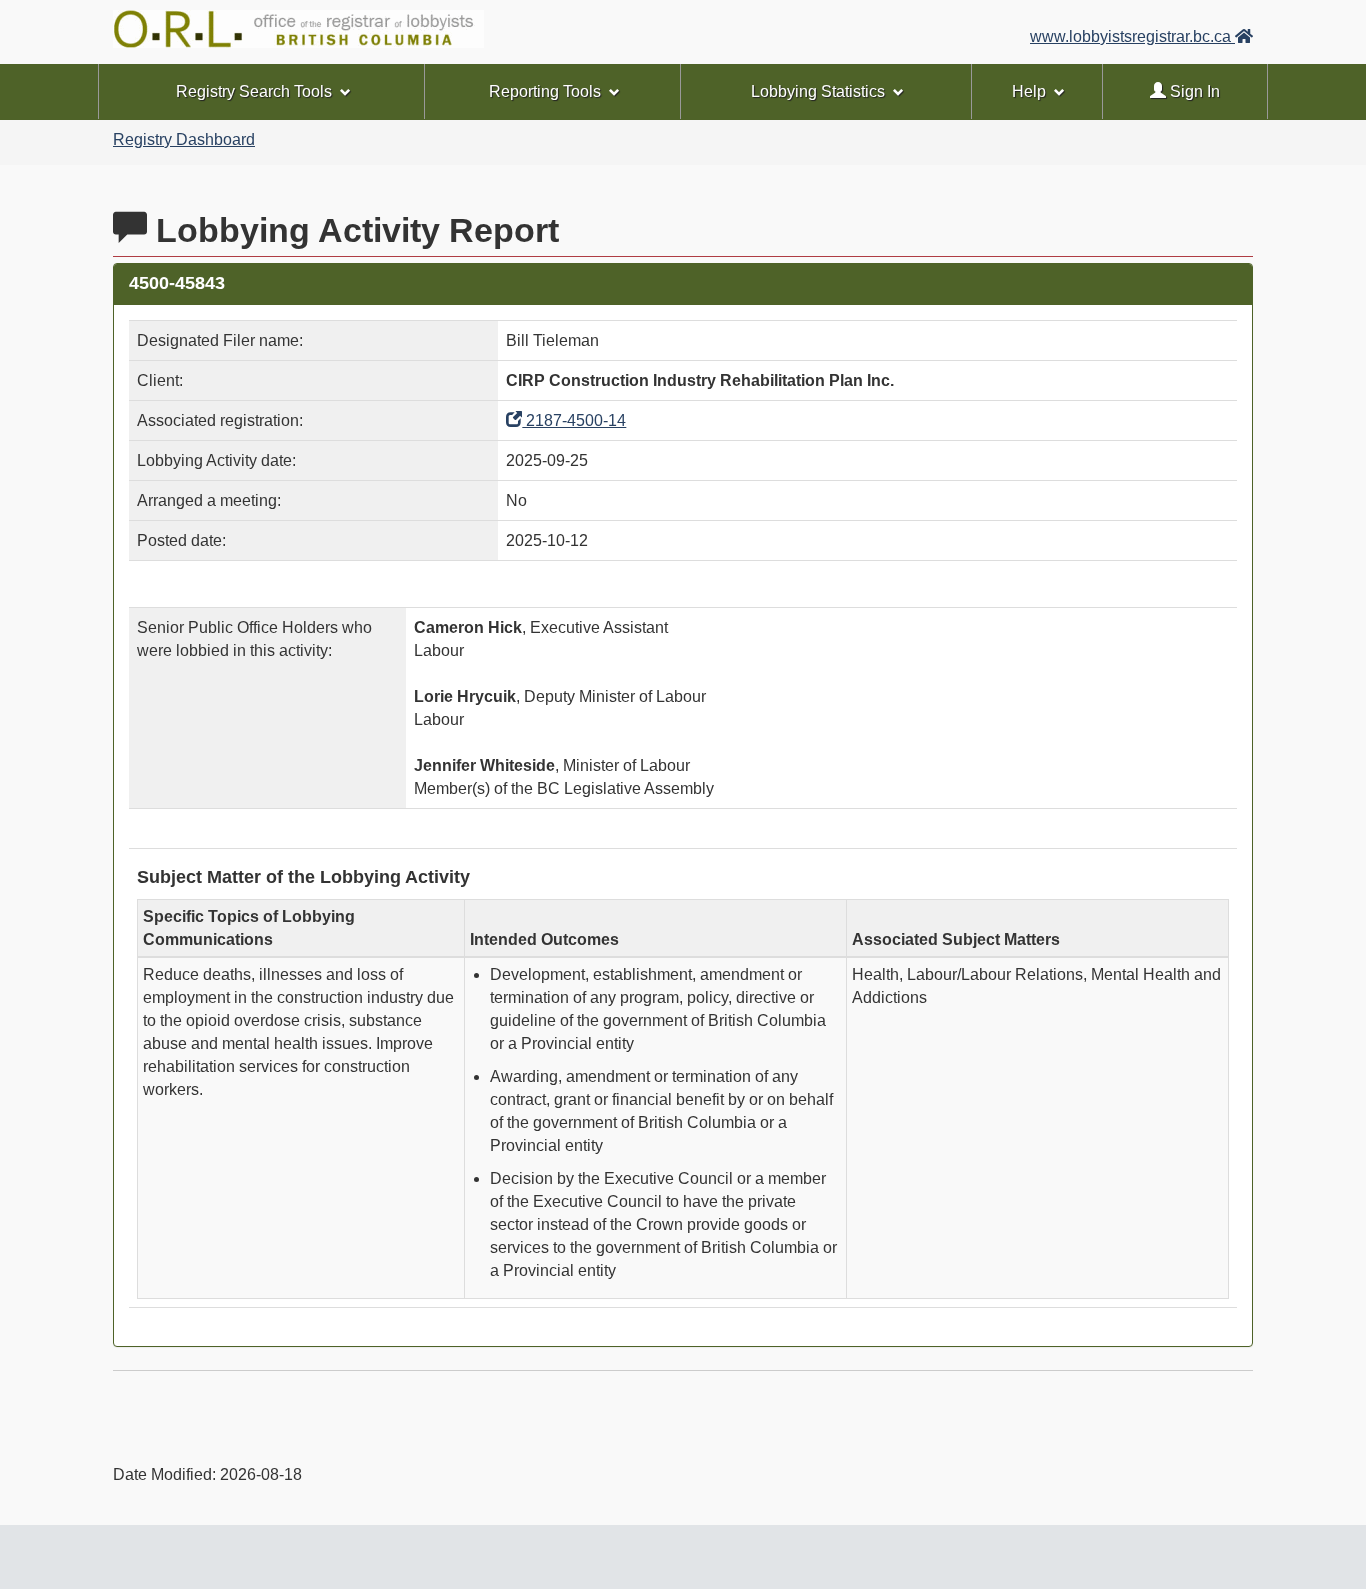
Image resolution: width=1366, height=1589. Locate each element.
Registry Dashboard (184, 139)
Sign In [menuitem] (1193, 91)
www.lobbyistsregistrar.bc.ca (1132, 36)
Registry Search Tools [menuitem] (254, 91)
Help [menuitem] (1029, 91)
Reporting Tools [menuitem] (545, 91)
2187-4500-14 (574, 420)
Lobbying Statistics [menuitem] (818, 91)
